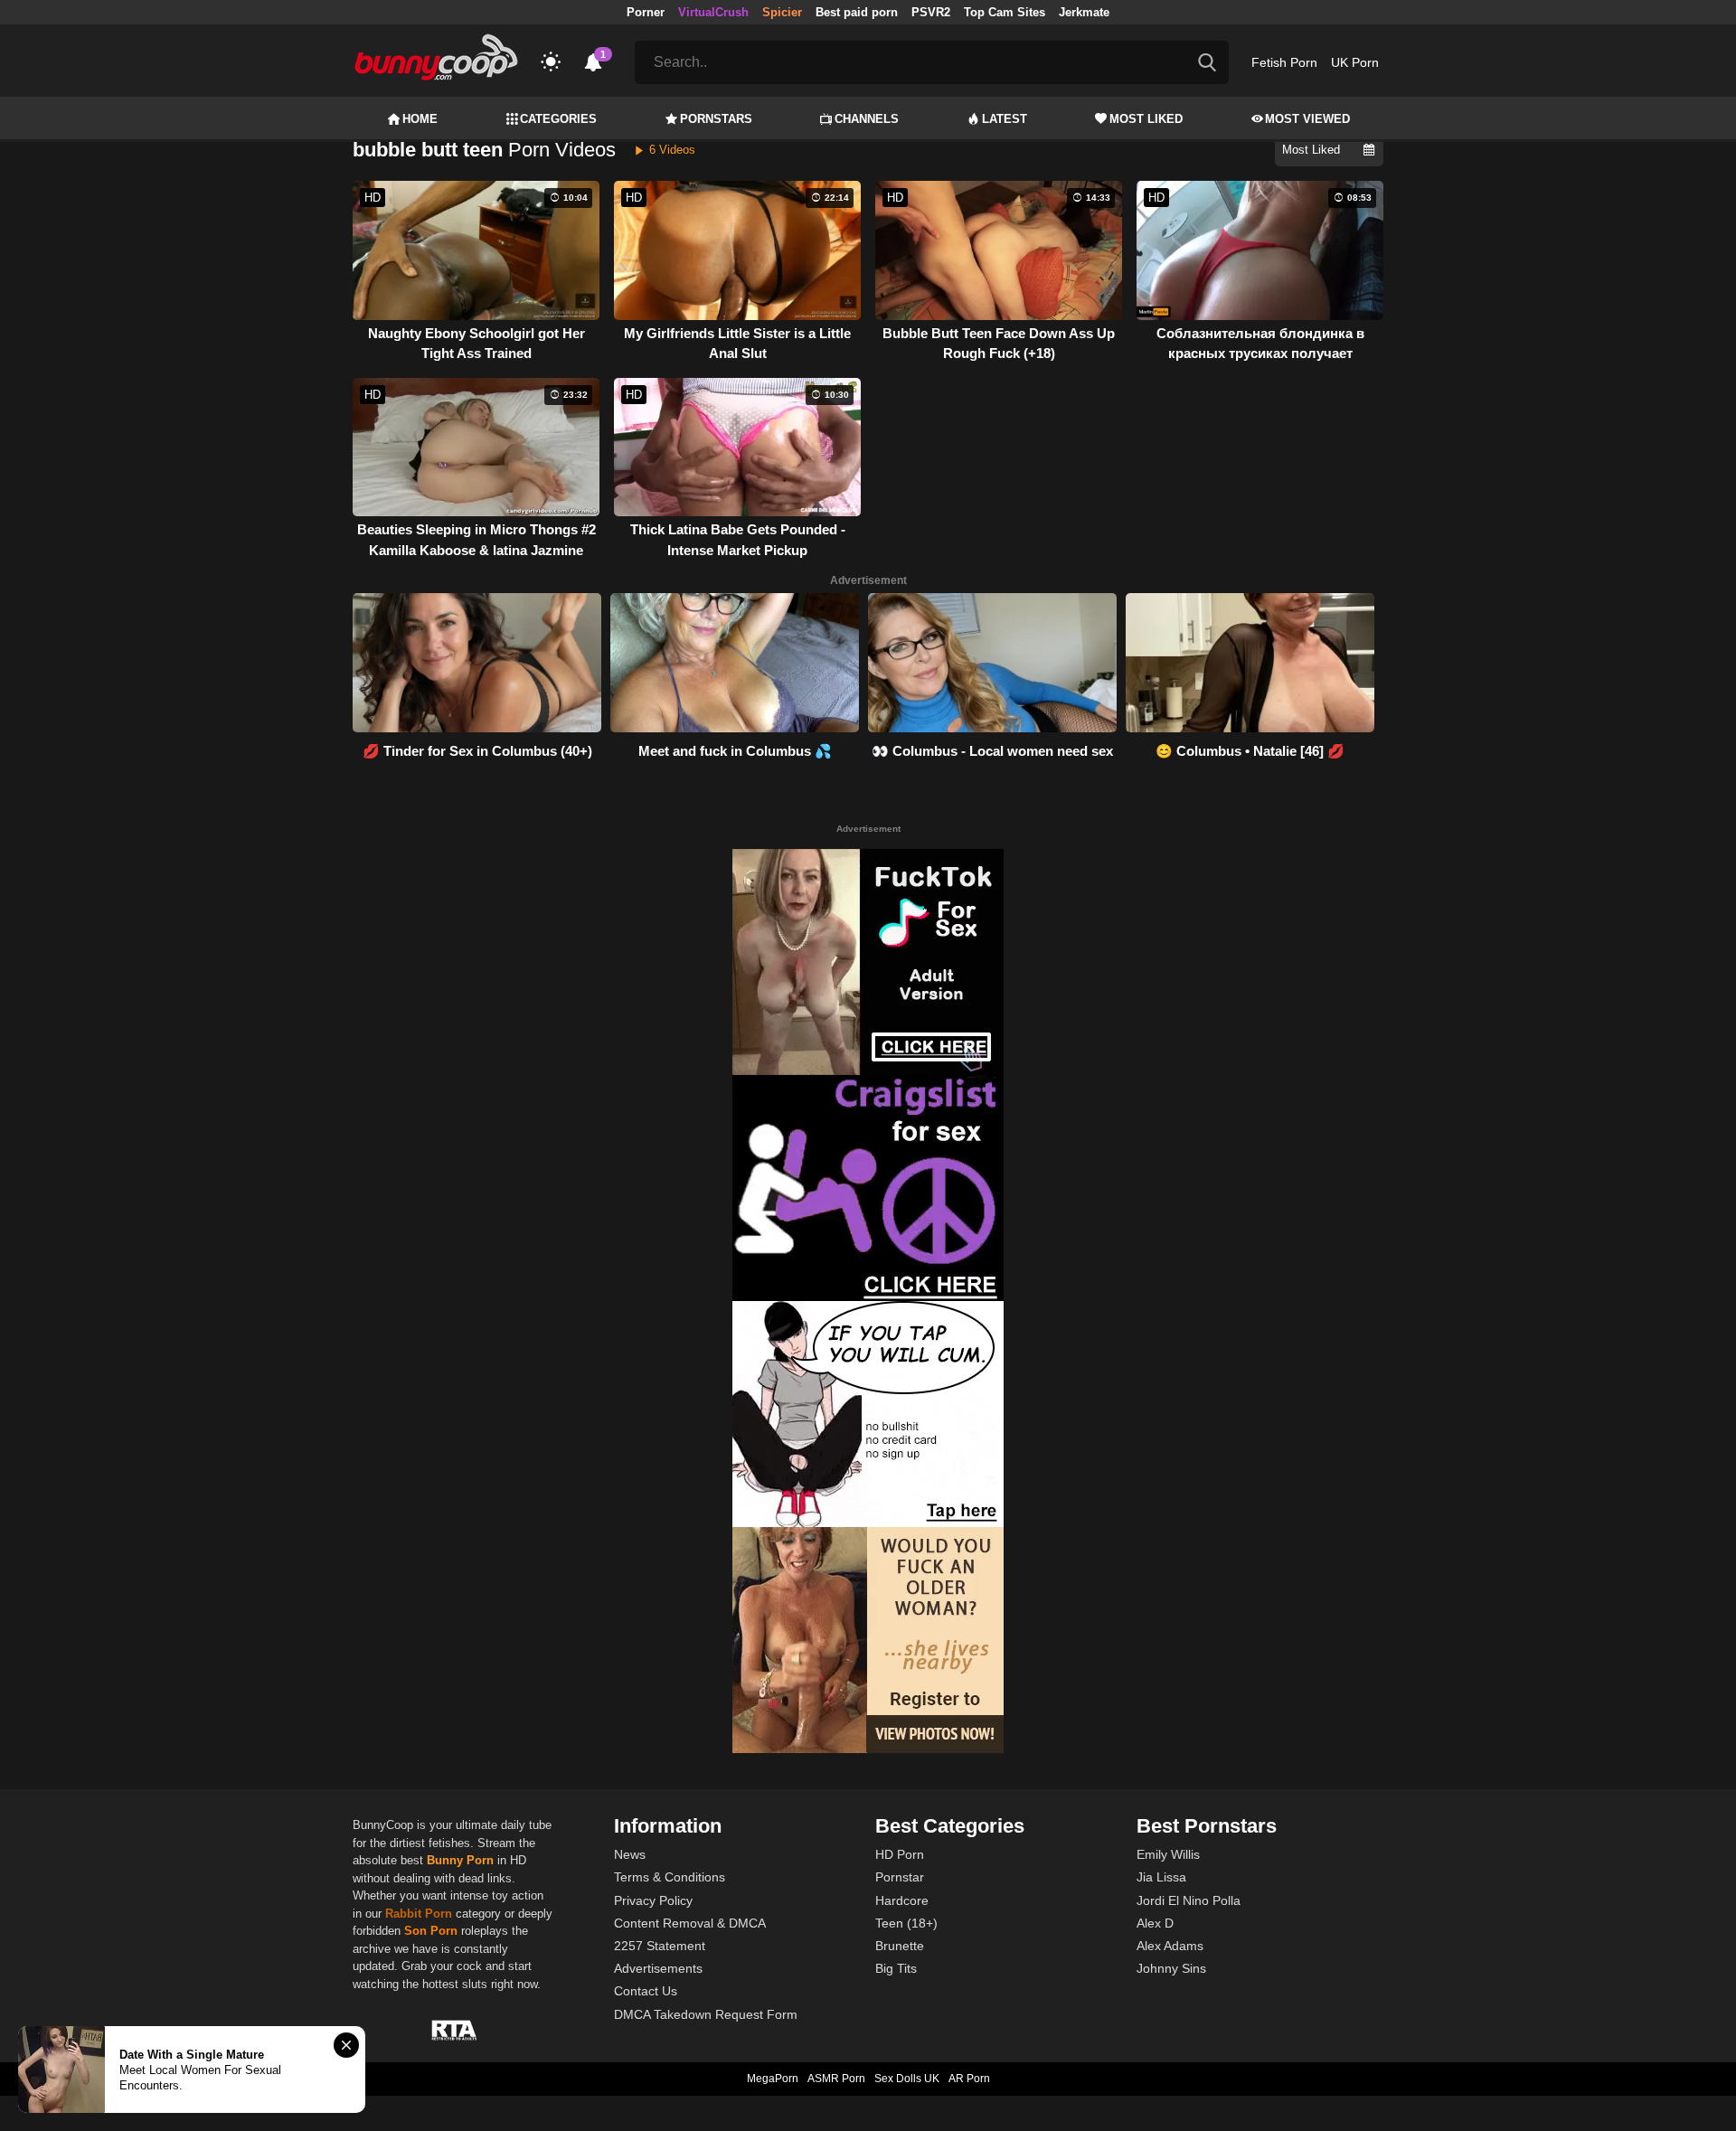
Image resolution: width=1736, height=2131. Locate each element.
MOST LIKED (1146, 119)
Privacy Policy (653, 1900)
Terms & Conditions (670, 1877)
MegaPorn (773, 2079)
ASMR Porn (836, 2079)
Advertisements (658, 1968)
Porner (646, 12)
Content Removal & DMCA (690, 1923)
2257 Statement (660, 1946)
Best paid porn (857, 12)
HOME (420, 119)
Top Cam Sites (1005, 12)
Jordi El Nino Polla (1189, 1900)
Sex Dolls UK (907, 2079)
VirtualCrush (713, 12)
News (630, 1854)
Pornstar (900, 1877)
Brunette (900, 1946)
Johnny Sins (1171, 1968)
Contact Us (646, 1991)
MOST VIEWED (1307, 119)
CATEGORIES (558, 119)
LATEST (1005, 119)
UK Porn (1355, 62)
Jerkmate (1084, 12)
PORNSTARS (716, 119)
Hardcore (902, 1900)
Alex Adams (1170, 1946)
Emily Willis (1168, 1854)
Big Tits (896, 1968)
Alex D (1155, 1923)
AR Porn (969, 2079)
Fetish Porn (1284, 62)
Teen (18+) (906, 1923)
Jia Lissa (1161, 1877)
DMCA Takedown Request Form (706, 2014)
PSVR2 (931, 12)
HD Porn (900, 1854)
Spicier (782, 12)
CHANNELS (867, 119)
